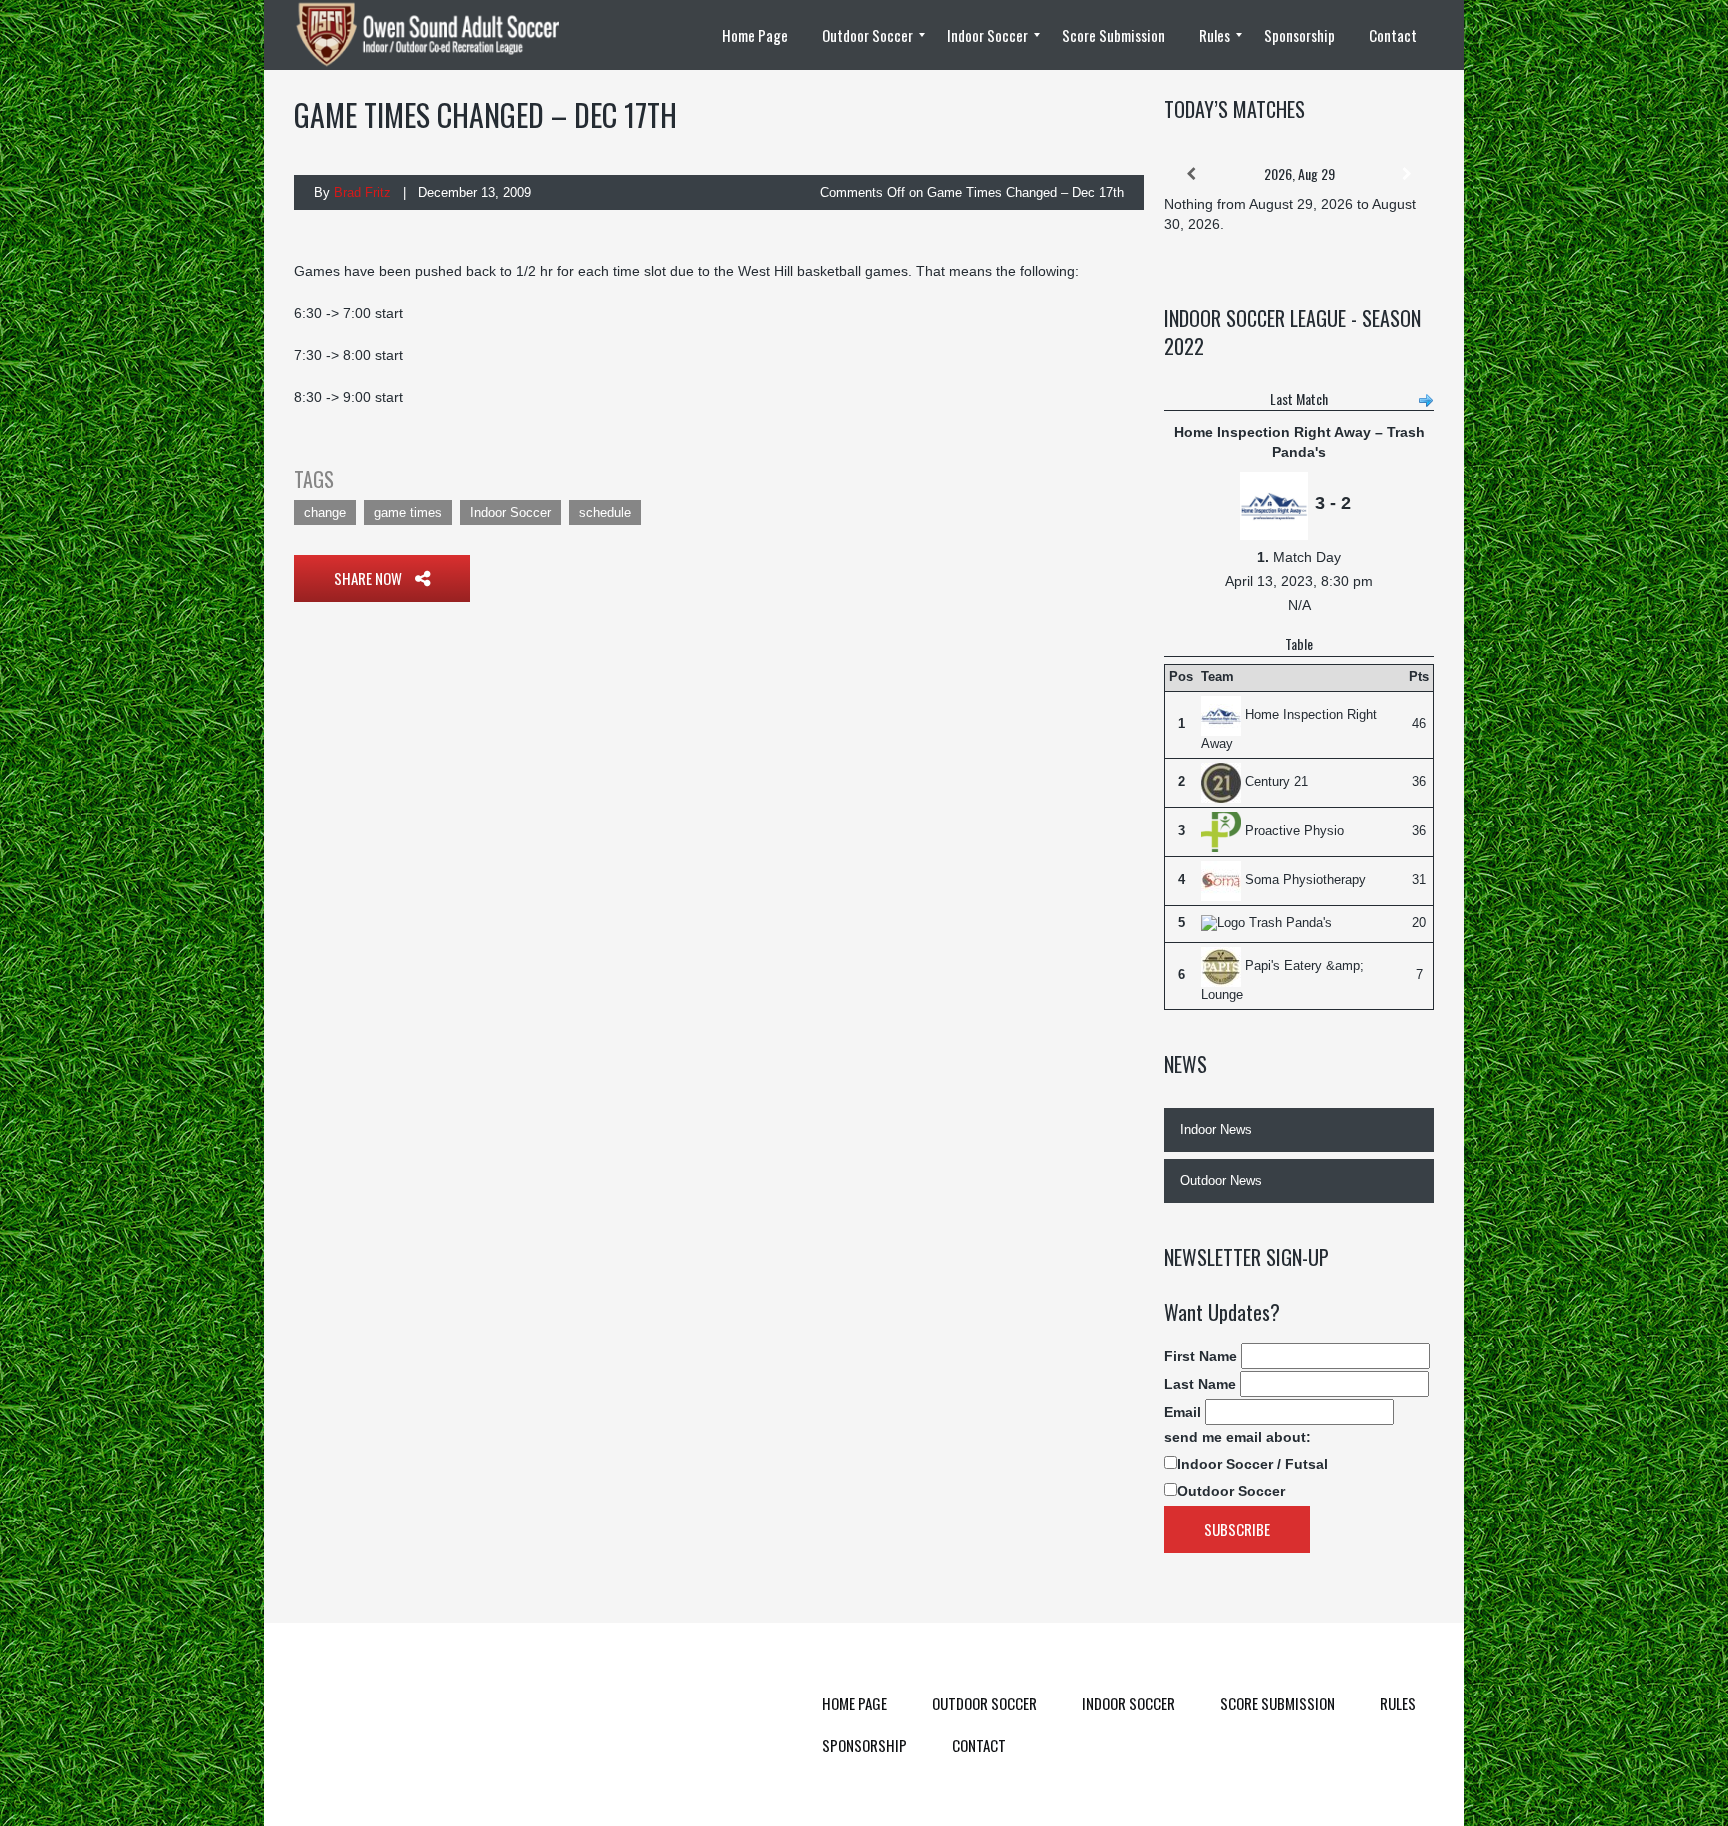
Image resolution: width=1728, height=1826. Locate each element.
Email (1182, 1412)
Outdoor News (1221, 1180)
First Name (1200, 1356)
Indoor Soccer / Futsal (1252, 1464)
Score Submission (1277, 1703)
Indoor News (1216, 1129)
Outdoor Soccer (1231, 1491)
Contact (979, 1745)
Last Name (1200, 1384)
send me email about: (1237, 1437)
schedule (605, 512)
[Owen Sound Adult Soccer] (439, 35)
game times (408, 512)
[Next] (1407, 174)
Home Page (854, 1703)
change (325, 512)
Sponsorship (864, 1745)
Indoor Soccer (510, 512)
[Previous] (1191, 174)
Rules (1398, 1703)
